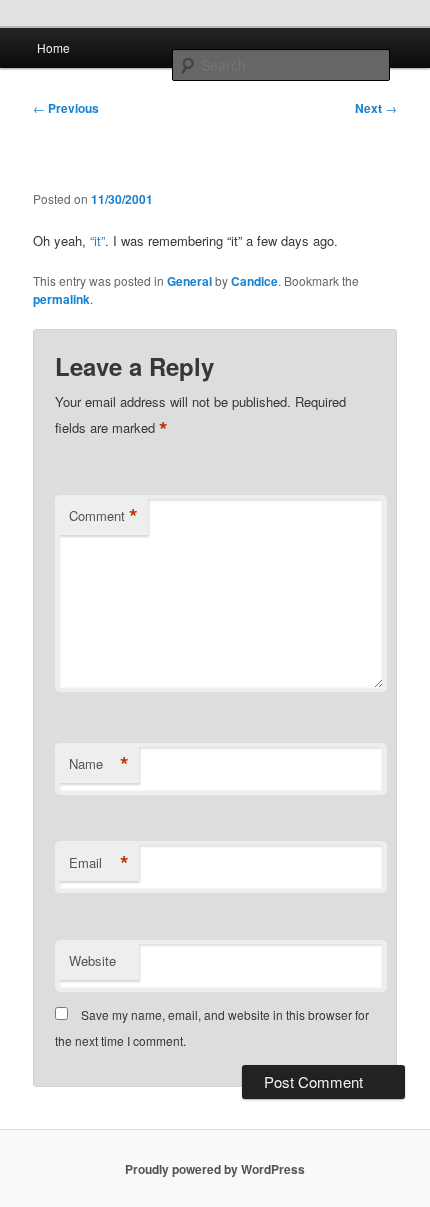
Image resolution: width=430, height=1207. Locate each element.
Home (53, 47)
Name (99, 764)
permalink (61, 299)
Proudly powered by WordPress (215, 1169)
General (189, 281)
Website (92, 960)
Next (376, 108)
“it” (97, 240)
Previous (66, 108)
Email (99, 863)
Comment (103, 516)
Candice (254, 281)
